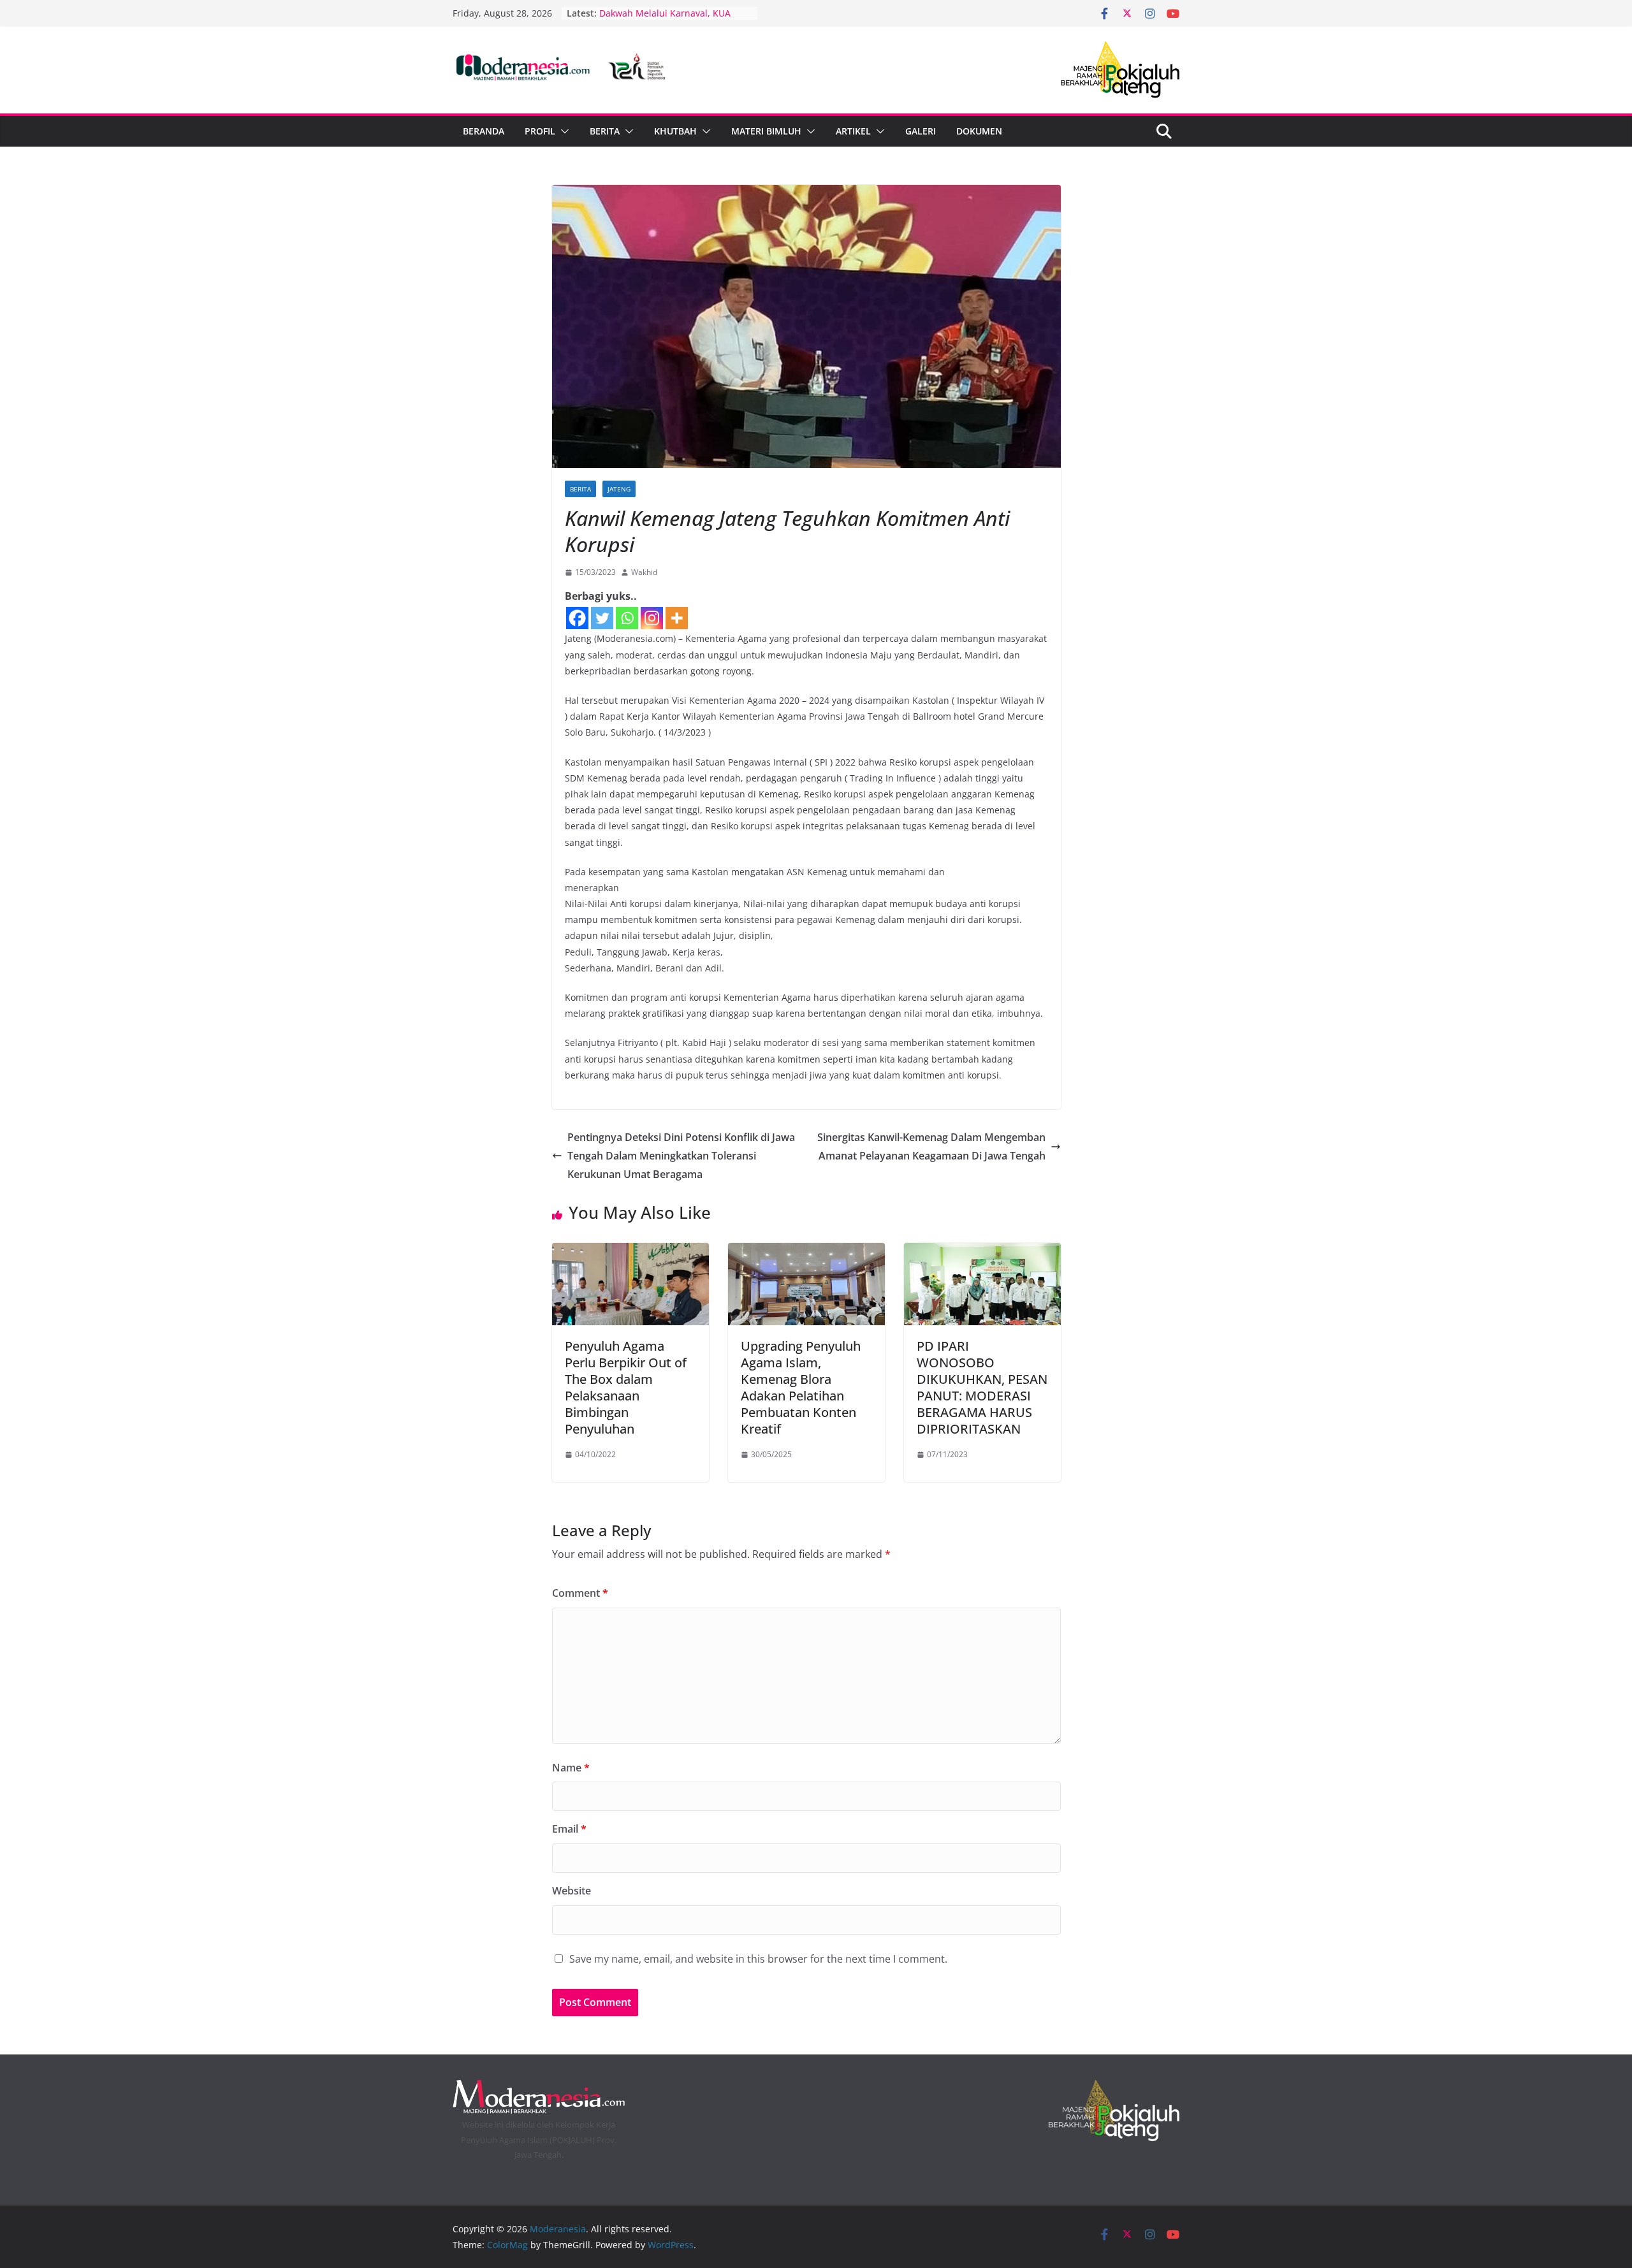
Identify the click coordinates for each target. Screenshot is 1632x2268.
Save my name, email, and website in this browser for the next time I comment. (758, 1959)
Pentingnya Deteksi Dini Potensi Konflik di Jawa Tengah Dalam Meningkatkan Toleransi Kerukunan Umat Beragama (681, 1156)
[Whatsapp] (627, 618)
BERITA (605, 131)
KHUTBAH (675, 131)
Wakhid (644, 572)
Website (572, 1891)
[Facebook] (577, 618)
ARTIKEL (853, 131)
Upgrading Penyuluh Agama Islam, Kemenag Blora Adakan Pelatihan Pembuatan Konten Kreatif (801, 1387)
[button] (562, 131)
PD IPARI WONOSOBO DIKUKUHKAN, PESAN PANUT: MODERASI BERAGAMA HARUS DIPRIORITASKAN (982, 1387)
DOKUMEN (979, 131)
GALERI (921, 131)
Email (569, 1829)
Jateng (619, 489)
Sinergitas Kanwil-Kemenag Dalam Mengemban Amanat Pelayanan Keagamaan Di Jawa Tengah (931, 1146)
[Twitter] (602, 618)
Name (571, 1768)
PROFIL (540, 131)
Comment (580, 1593)
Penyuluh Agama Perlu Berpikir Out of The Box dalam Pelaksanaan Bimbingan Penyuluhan (626, 1387)
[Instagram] (652, 618)
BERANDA (484, 131)
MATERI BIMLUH (766, 131)
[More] (677, 618)
